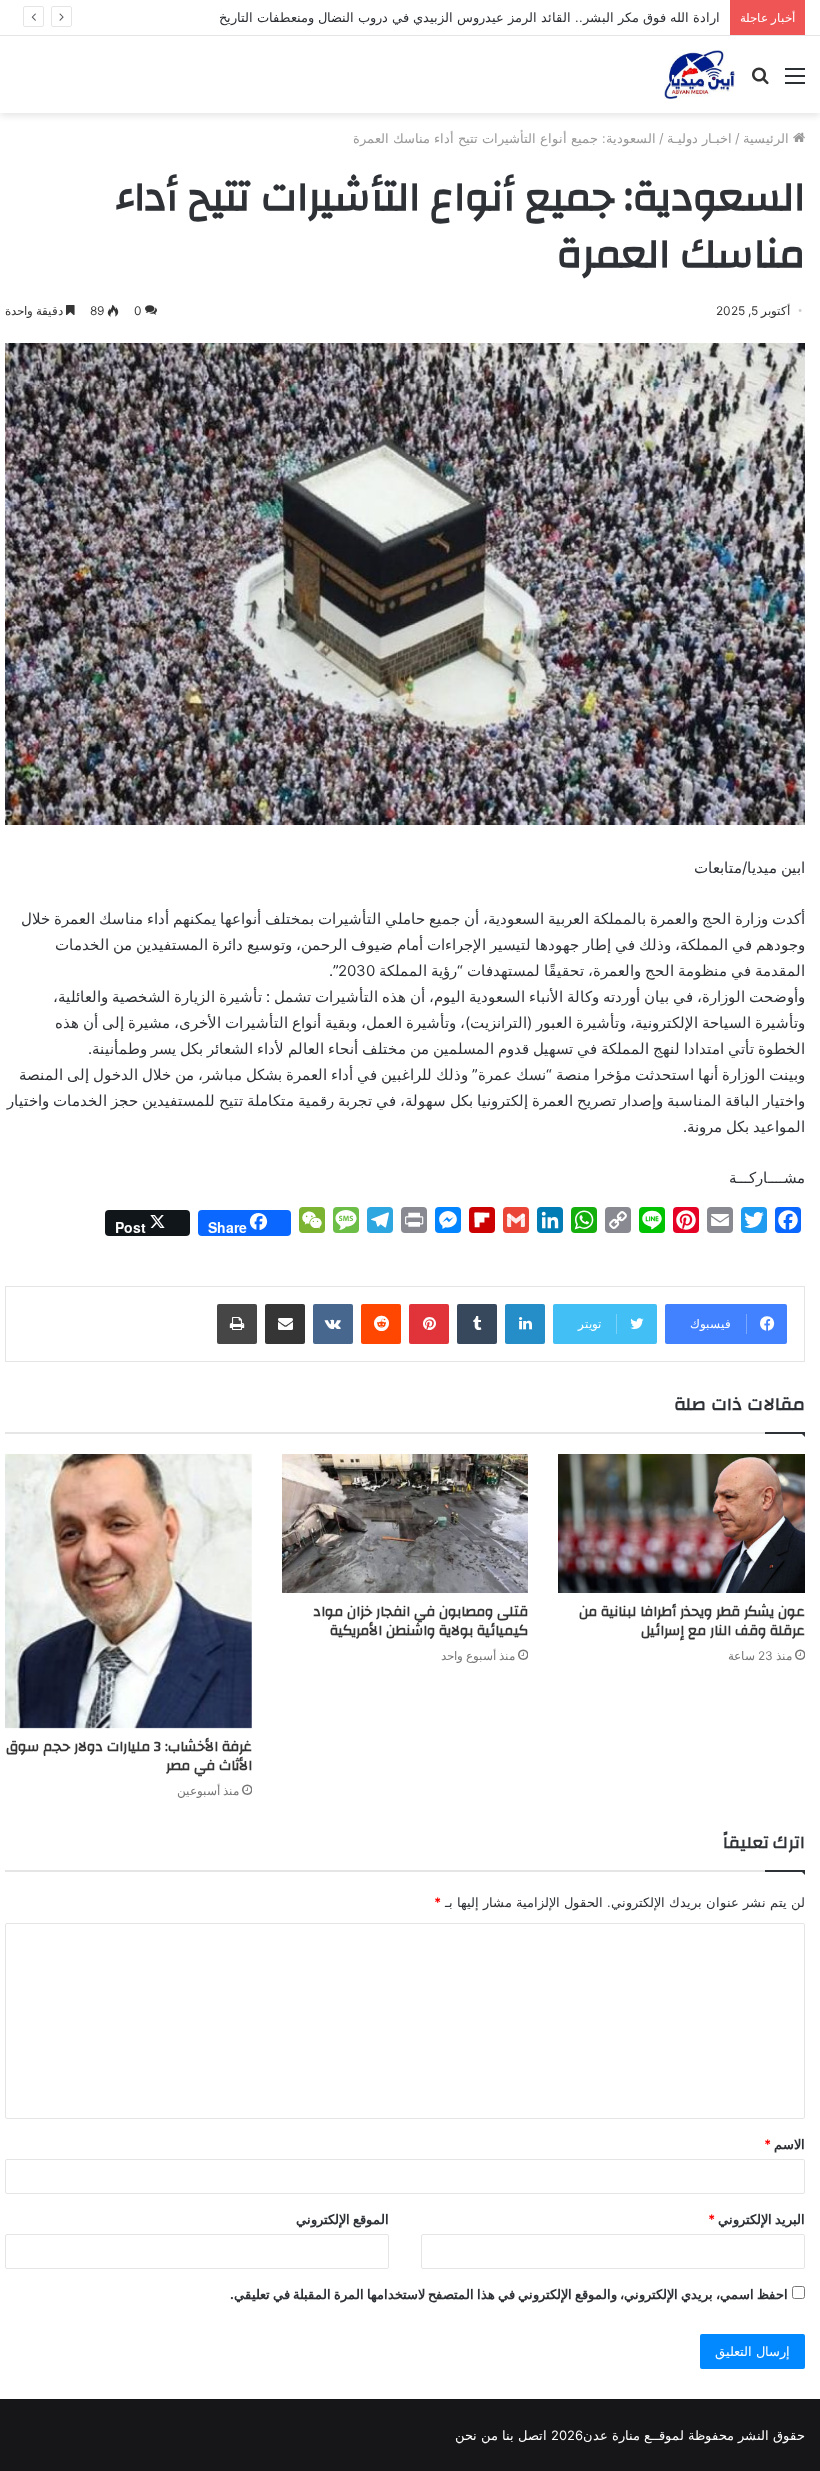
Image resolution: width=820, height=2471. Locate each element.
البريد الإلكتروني (756, 2219)
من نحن (476, 2435)
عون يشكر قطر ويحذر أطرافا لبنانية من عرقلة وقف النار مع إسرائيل (692, 1621)
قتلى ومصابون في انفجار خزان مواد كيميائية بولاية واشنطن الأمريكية (420, 1621)
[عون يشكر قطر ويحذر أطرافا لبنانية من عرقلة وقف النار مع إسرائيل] (681, 1523)
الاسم (784, 2144)
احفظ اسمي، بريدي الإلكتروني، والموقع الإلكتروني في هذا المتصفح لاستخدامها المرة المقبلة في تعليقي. (509, 2294)
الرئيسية (768, 138)
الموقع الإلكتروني (342, 2219)
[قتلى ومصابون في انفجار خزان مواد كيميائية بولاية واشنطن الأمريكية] (405, 1523)
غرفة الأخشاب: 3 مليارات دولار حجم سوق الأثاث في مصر (129, 1756)
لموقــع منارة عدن (633, 2435)
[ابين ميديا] (699, 74)
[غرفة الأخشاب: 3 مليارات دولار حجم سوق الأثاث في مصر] (128, 1591)
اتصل (532, 2435)
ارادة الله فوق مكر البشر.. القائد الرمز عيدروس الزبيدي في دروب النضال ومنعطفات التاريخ (469, 17)
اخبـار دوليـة (699, 138)
